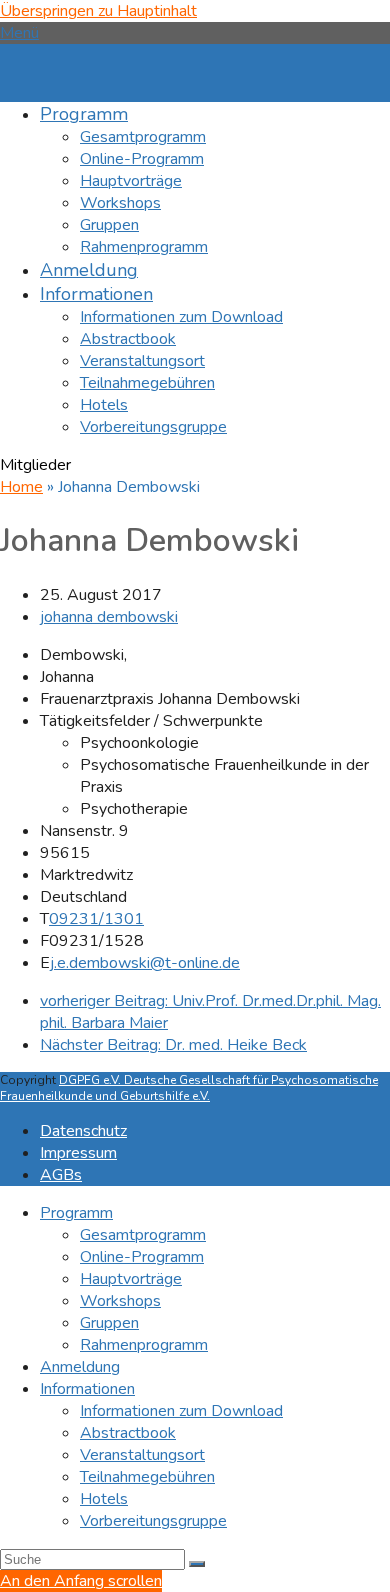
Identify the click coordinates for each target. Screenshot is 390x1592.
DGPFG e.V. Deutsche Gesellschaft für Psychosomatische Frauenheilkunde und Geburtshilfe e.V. (189, 1088)
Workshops (120, 1301)
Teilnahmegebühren (147, 1477)
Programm (76, 1213)
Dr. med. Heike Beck (173, 1045)
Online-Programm (142, 1257)
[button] (19, 33)
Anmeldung (80, 1367)
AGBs (61, 1175)
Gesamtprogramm (143, 1235)
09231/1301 (96, 919)
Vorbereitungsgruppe (153, 1521)
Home (21, 487)
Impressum (78, 1153)
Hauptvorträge (131, 1279)
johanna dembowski (109, 617)
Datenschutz (83, 1131)
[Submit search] (197, 1564)
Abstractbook (128, 1433)
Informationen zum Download (181, 1411)
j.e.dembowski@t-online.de (145, 963)
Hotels (104, 1499)
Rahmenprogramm (144, 1345)
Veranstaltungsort (142, 1455)
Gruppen (109, 1323)
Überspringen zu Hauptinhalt (98, 11)
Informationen (87, 1389)
